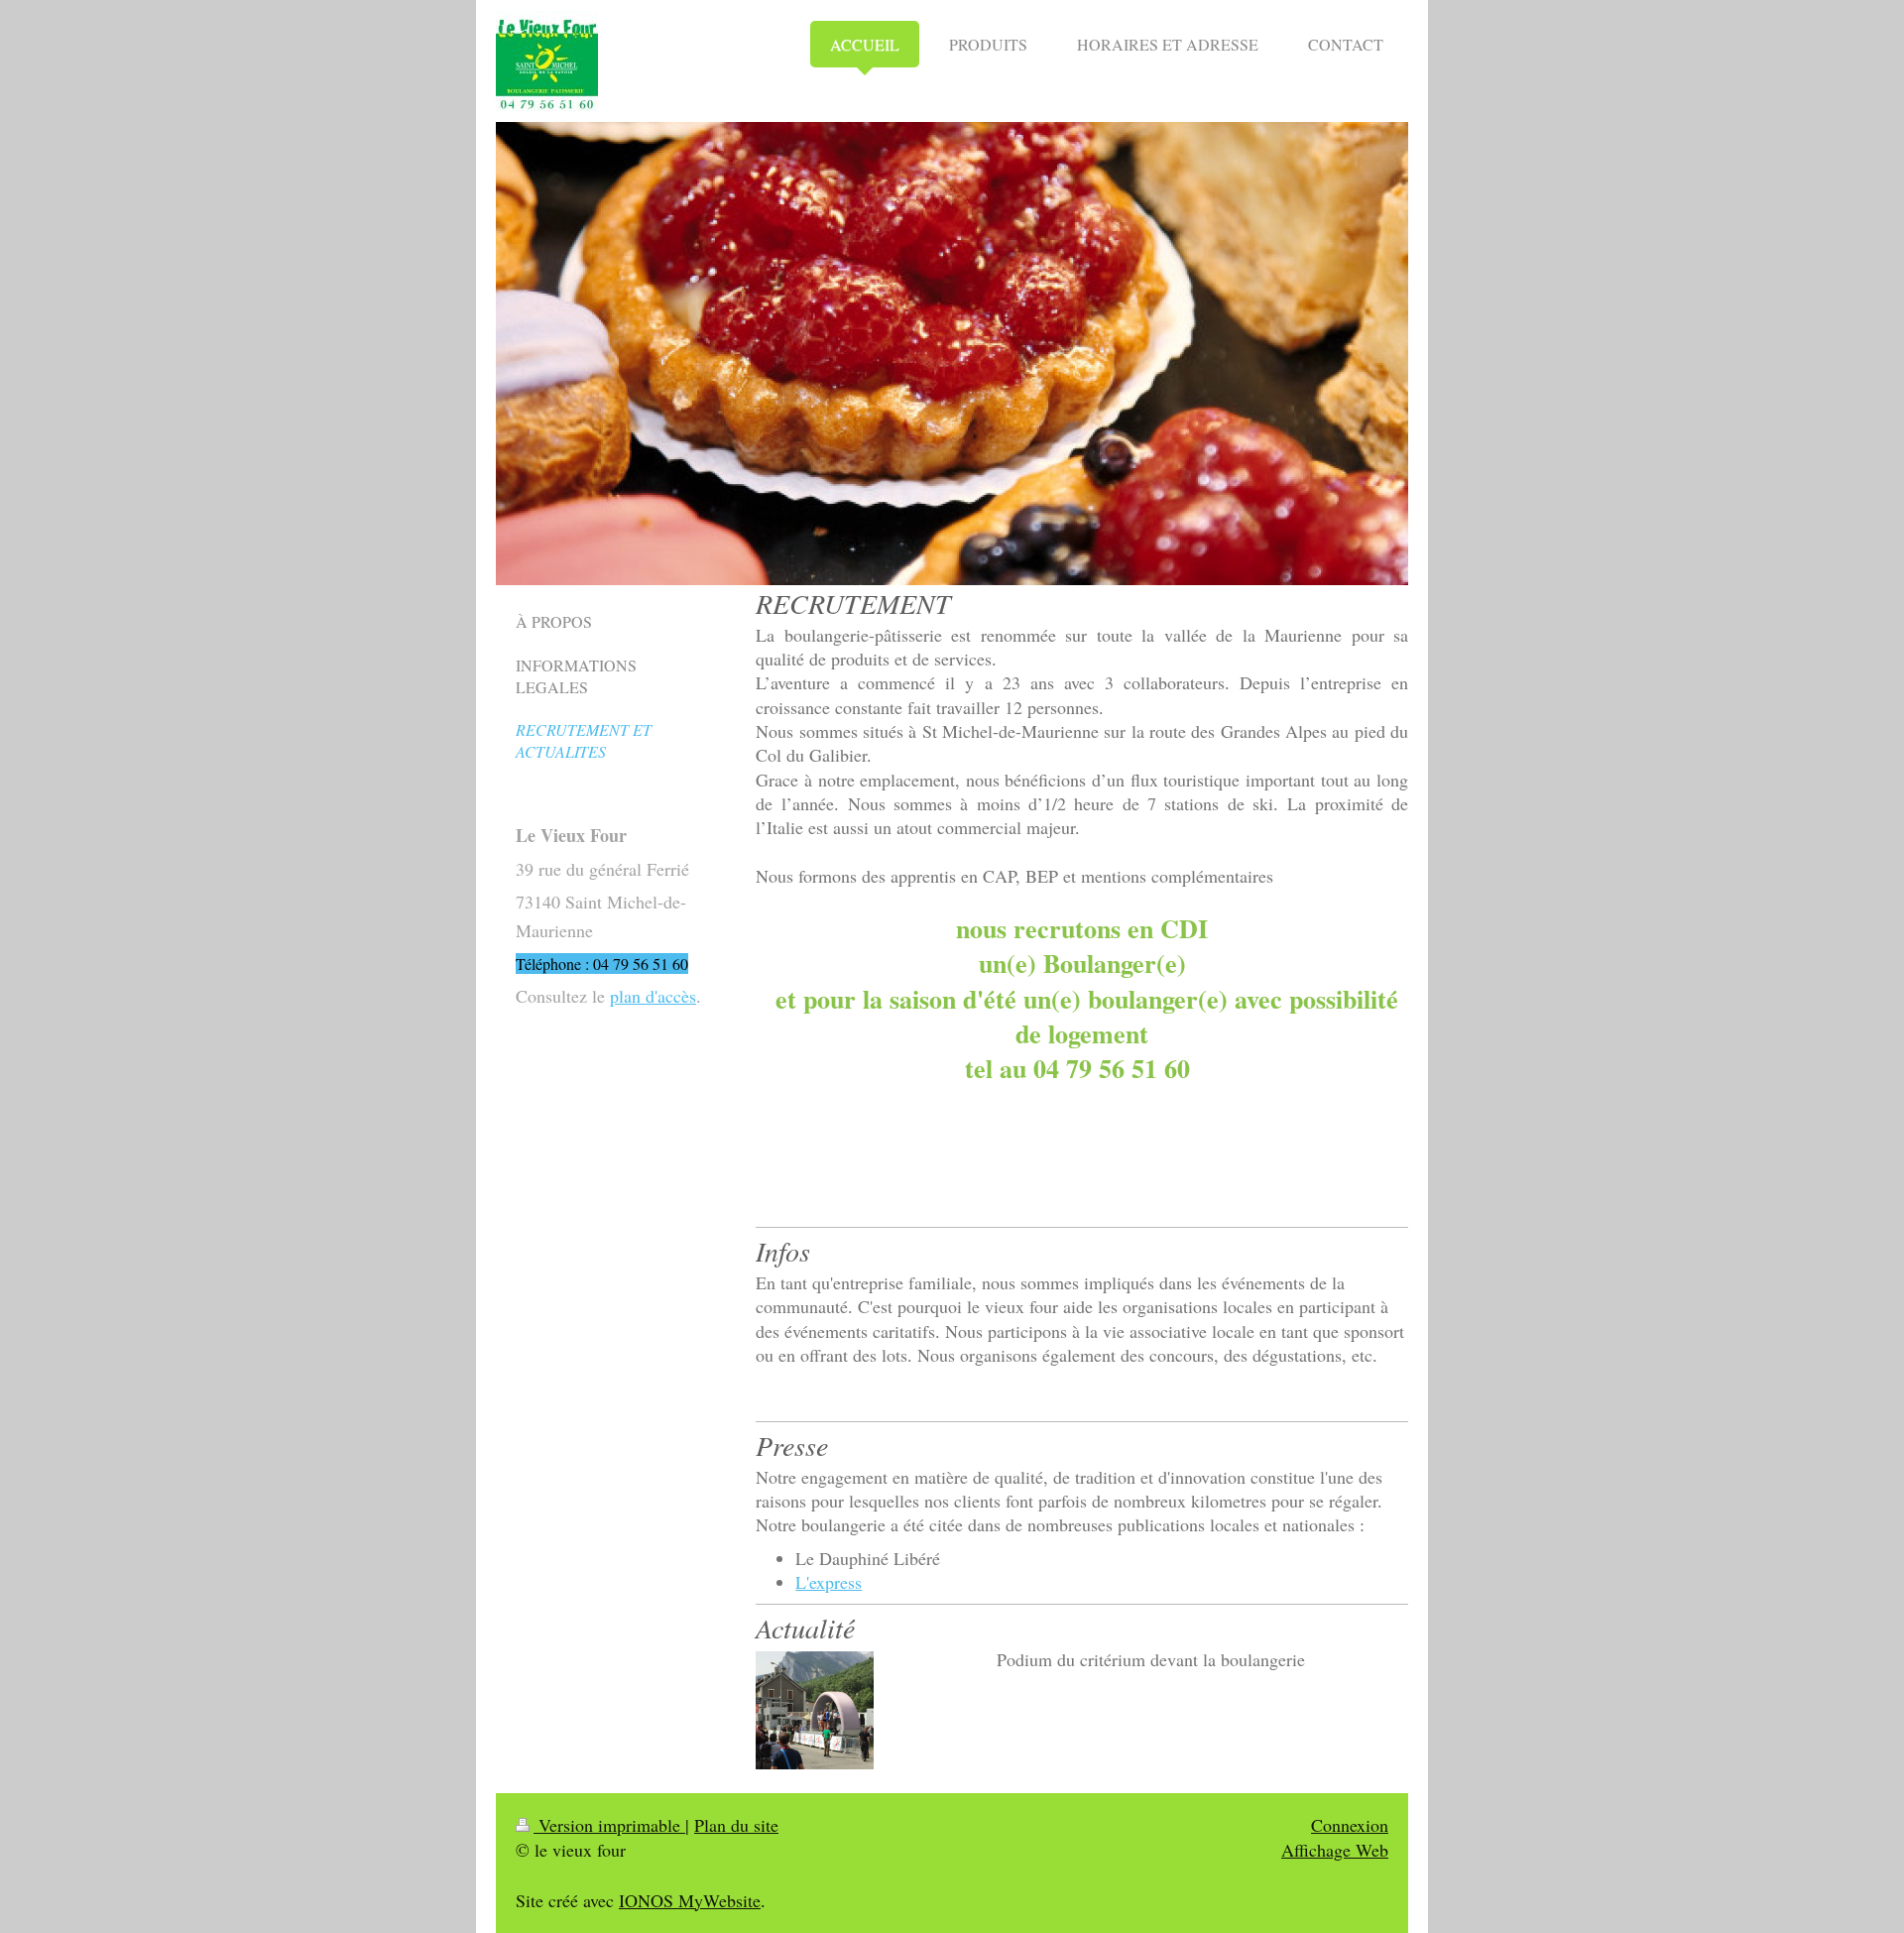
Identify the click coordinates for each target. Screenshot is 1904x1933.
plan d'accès (653, 996)
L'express (829, 1582)
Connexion (1350, 1825)
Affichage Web (1335, 1850)
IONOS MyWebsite (690, 1900)
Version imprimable (609, 1825)
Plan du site (736, 1825)
